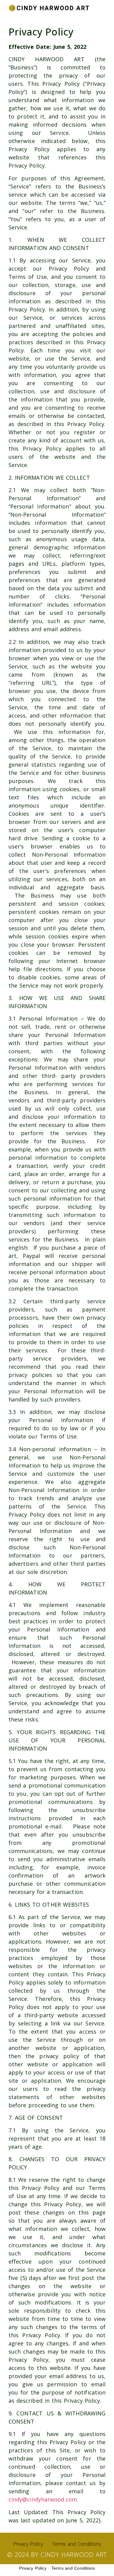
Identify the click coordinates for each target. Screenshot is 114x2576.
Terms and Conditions (76, 2544)
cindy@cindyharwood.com (43, 2499)
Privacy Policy (28, 2544)
